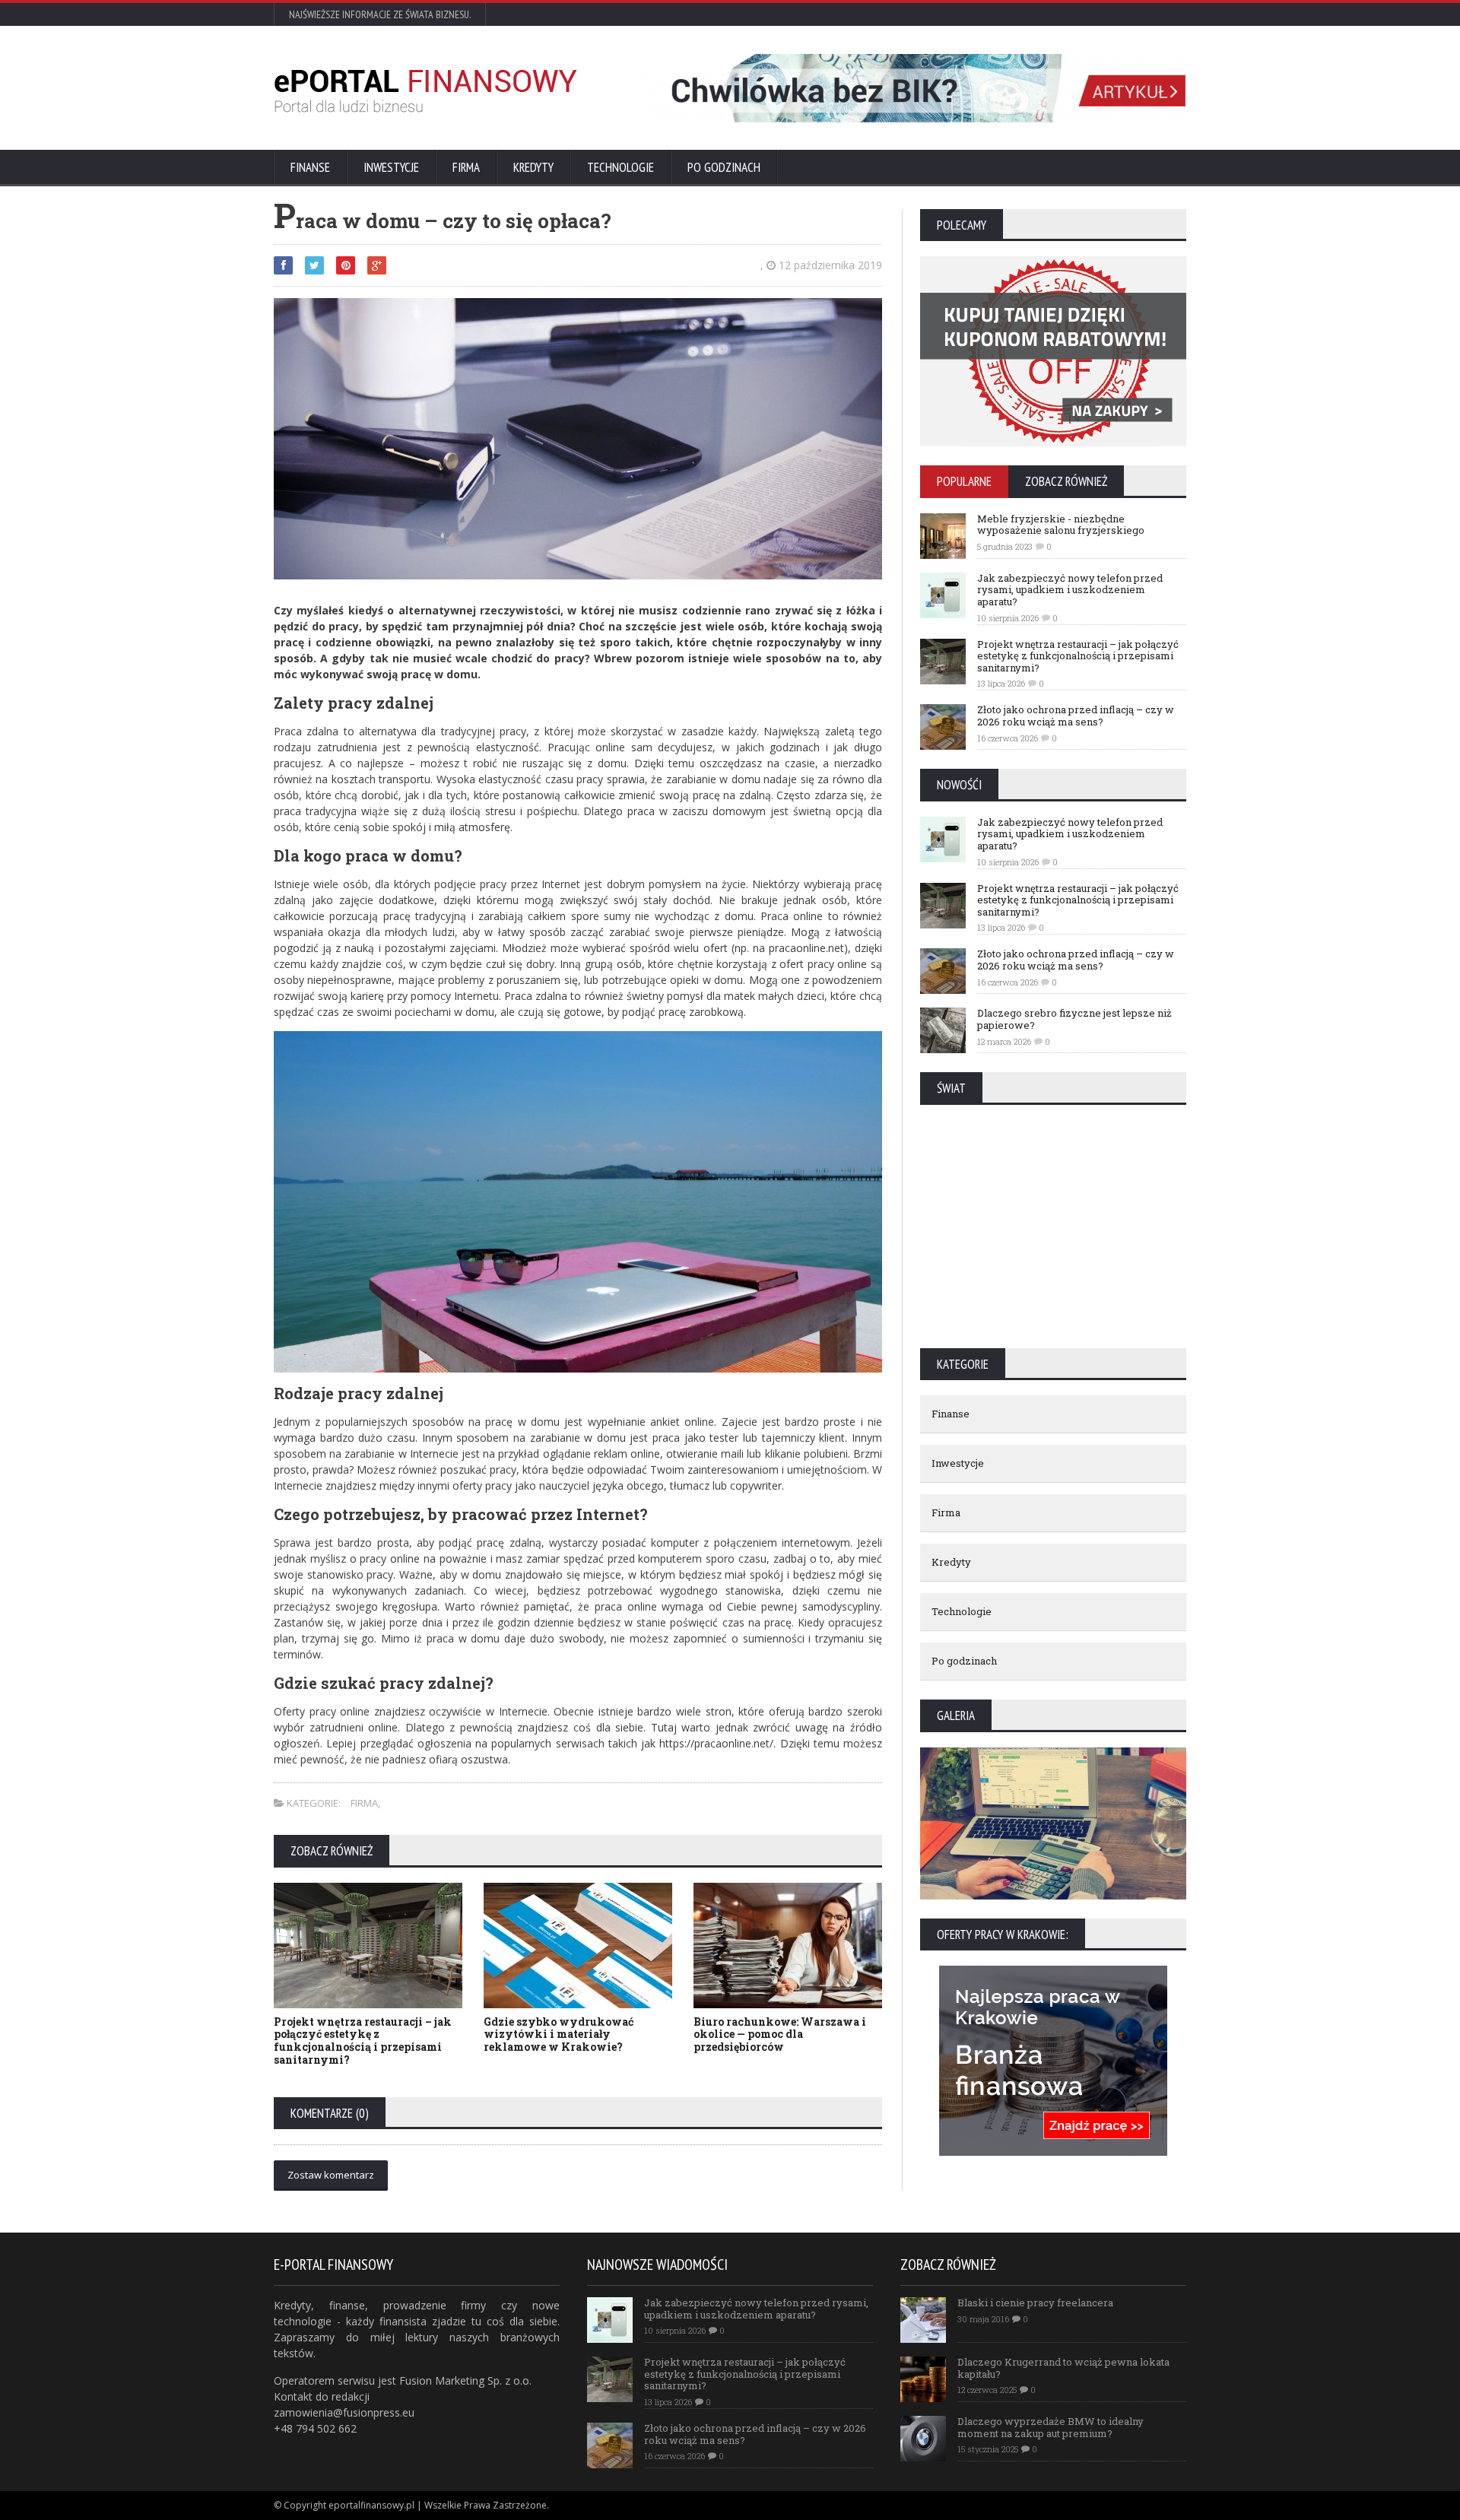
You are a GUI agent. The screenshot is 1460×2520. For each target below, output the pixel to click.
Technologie (620, 167)
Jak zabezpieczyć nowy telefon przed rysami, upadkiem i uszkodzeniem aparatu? (1070, 590)
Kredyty (533, 167)
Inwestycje (391, 167)
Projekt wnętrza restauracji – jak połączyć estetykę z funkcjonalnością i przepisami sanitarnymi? (363, 2041)
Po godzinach (724, 167)
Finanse (310, 167)
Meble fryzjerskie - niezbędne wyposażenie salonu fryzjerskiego (1061, 525)
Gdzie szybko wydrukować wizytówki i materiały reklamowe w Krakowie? (559, 2034)
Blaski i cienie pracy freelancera (1035, 2303)
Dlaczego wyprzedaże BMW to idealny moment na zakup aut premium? (1051, 2427)
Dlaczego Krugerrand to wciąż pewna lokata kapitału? (1063, 2368)
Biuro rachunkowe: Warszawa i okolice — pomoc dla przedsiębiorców (780, 2034)
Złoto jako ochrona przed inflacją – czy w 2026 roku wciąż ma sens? (1076, 716)
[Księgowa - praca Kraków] (1053, 1971)
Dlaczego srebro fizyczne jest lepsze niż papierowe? (1074, 1019)
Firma (466, 167)
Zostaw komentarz (331, 2175)
